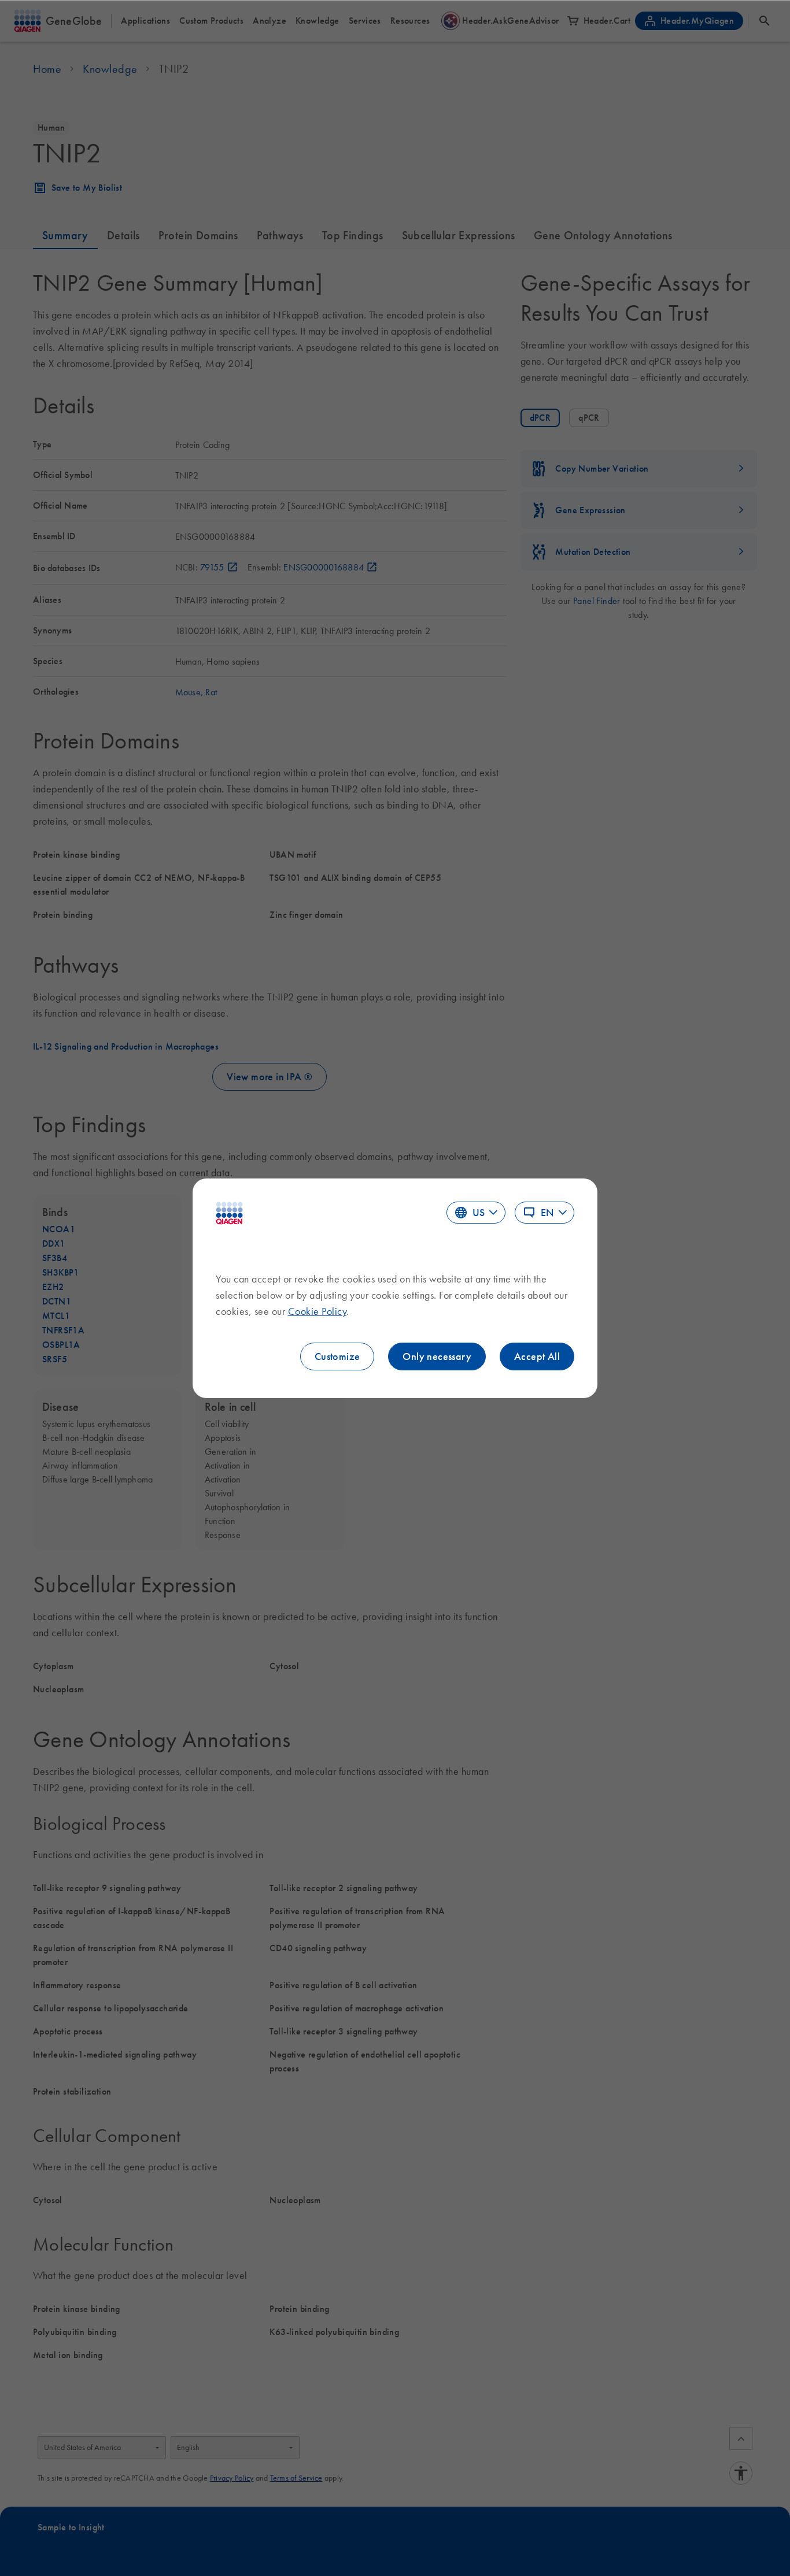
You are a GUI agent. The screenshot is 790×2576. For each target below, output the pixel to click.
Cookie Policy (318, 1311)
